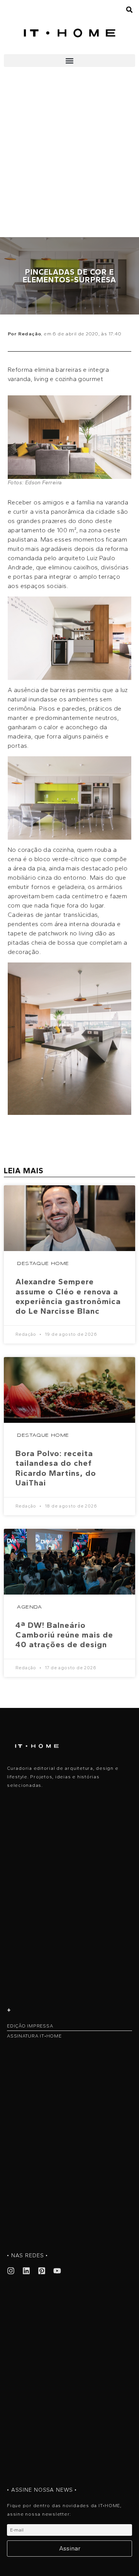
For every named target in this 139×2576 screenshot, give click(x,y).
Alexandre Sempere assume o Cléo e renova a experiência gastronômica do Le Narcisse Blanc (68, 1296)
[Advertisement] (69, 164)
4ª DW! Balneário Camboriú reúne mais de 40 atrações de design (64, 1635)
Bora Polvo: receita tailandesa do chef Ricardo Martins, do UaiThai (56, 1468)
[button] (69, 61)
